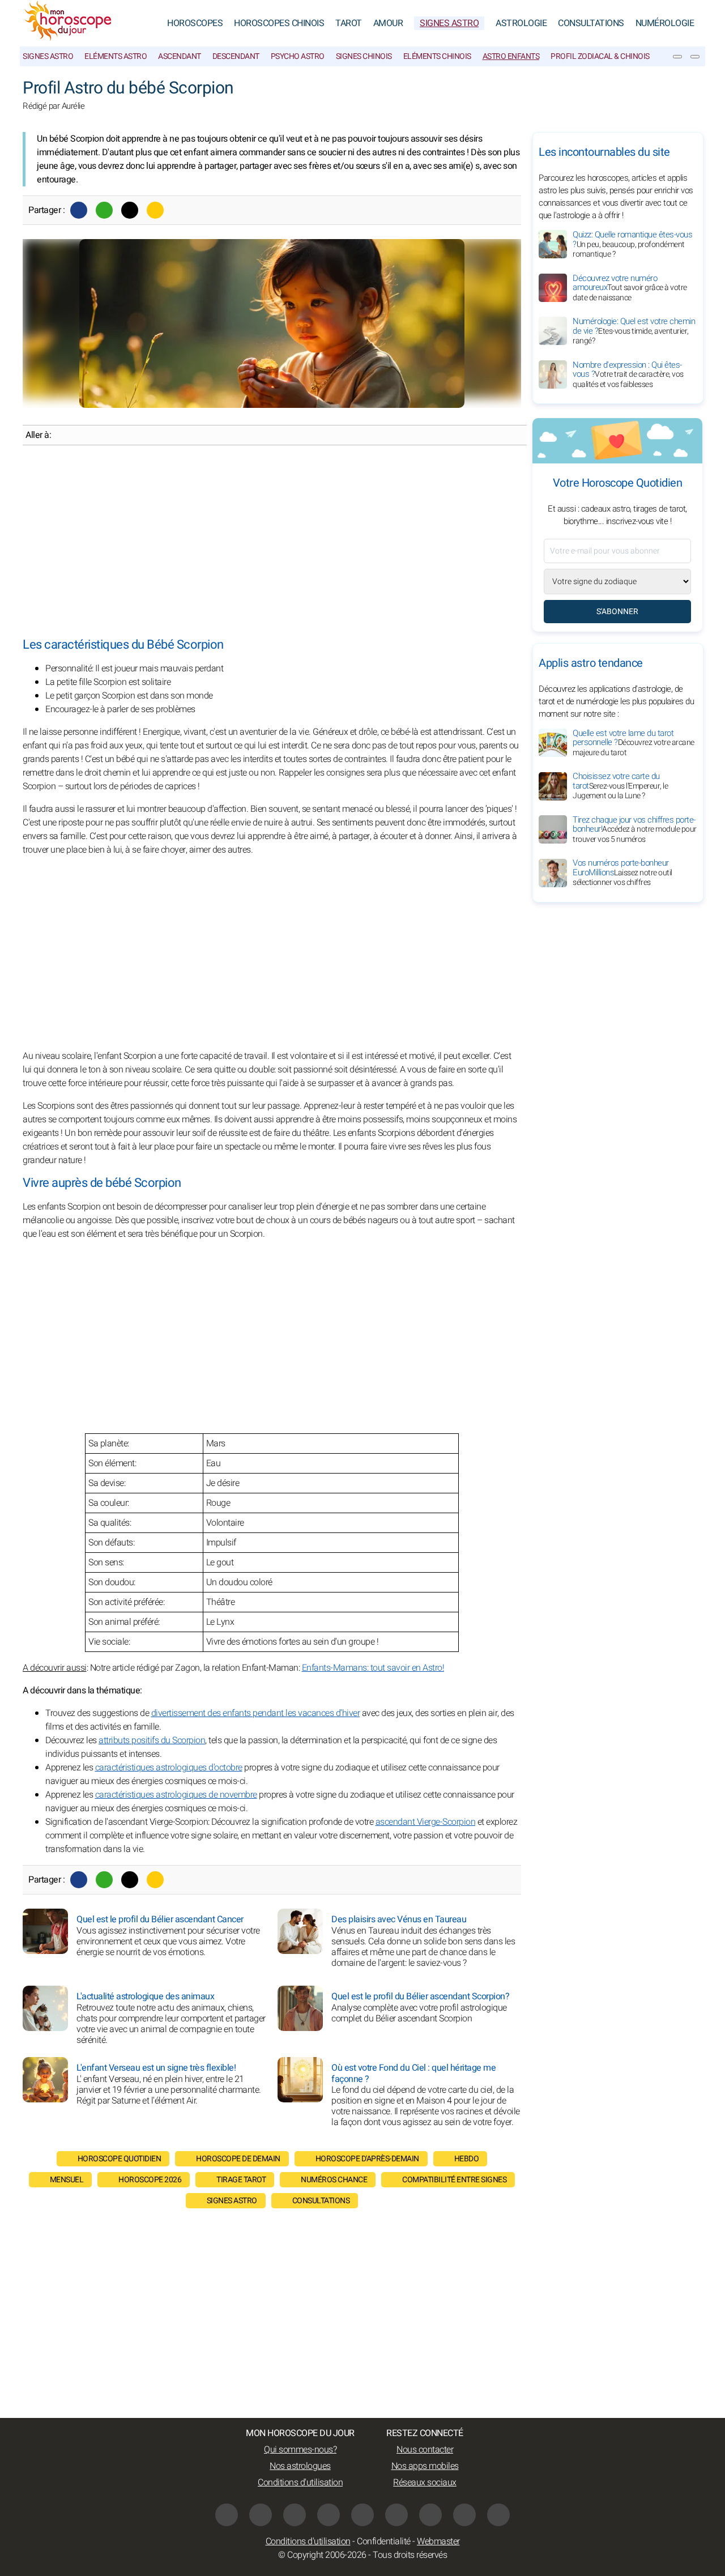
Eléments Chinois (437, 56)
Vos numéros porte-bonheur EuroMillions (622, 873)
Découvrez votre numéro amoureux (630, 288)
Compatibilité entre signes (454, 2180)
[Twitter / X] (130, 210)
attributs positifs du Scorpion (152, 1740)
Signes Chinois (364, 56)
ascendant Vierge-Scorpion (426, 1822)
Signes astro (48, 56)
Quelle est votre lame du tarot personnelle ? (634, 743)
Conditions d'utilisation (300, 2483)
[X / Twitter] (430, 2515)
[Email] (155, 210)
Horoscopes (195, 23)
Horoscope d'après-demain (367, 2159)
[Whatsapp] (104, 210)
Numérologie (665, 23)
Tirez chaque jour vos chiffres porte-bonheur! (635, 829)
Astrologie (521, 23)
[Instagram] (261, 2515)
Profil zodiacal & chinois (600, 56)
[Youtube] (329, 2515)
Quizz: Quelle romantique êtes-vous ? (632, 244)
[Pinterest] (396, 2515)
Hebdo (467, 2159)
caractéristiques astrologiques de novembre (176, 1795)
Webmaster (438, 2541)
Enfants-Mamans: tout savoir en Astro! (373, 1668)
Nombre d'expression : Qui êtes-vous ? (628, 374)
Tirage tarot (241, 2180)
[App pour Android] (498, 2515)
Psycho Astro (298, 56)
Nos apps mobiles (425, 2466)
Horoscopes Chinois (279, 23)
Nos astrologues (300, 2466)
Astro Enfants (511, 56)
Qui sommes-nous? (300, 2450)
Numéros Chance (334, 2180)
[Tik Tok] (362, 2515)
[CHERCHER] (695, 57)
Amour (388, 23)
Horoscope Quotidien (120, 2159)
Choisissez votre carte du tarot (620, 786)
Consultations (591, 23)
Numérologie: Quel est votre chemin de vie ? (634, 331)
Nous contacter (425, 2450)
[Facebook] (79, 210)
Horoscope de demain (238, 2159)
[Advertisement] (272, 542)
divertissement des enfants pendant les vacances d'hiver (256, 1713)
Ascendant (180, 56)
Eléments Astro (116, 56)
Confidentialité (384, 2541)
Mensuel (67, 2180)
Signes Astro (449, 23)
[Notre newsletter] (677, 57)
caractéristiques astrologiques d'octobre (169, 1768)
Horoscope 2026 (150, 2180)
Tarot (349, 23)
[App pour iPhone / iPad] (464, 2515)
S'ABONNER (617, 612)
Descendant (236, 56)
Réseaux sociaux (425, 2483)
